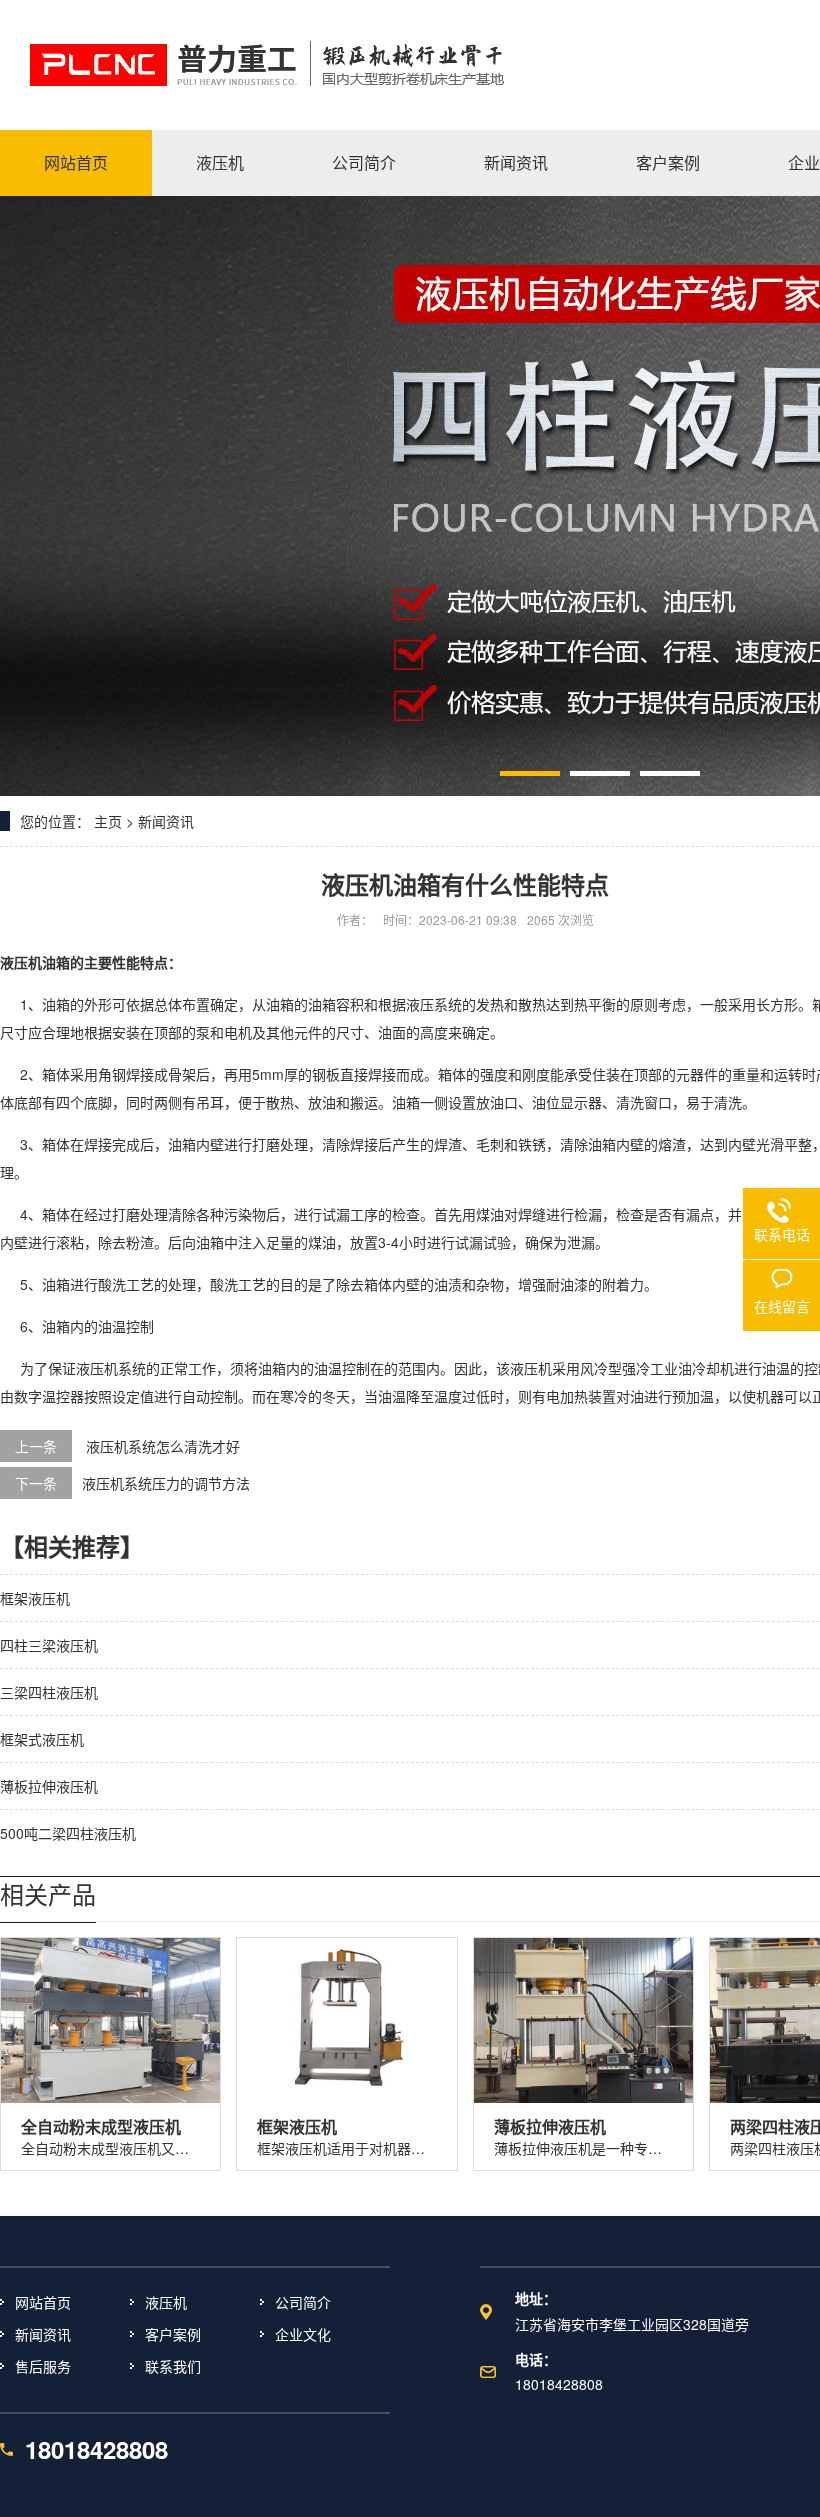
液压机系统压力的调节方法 (166, 1483)
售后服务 (43, 2366)
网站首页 (43, 2302)
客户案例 (173, 2334)
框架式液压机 (42, 1739)
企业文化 (303, 2334)
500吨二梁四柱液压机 (68, 1833)
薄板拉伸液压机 (49, 1786)
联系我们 (173, 2366)
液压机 (21, 962)
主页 (108, 821)
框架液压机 (35, 1598)
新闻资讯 (166, 821)
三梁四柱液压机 (49, 1692)
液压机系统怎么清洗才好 (163, 1446)
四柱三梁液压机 (49, 1645)
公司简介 (303, 2302)
